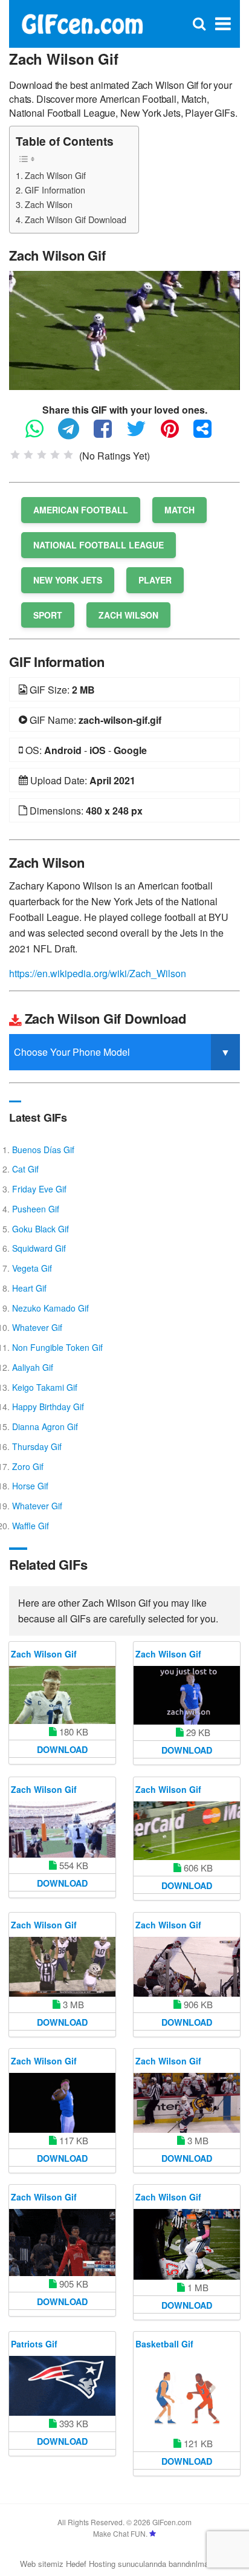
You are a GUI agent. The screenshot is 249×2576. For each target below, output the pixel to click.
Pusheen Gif (36, 1209)
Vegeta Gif (32, 1268)
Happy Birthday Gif (48, 1407)
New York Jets (68, 580)
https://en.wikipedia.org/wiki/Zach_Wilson (98, 973)
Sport (48, 615)
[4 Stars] (55, 455)
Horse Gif (30, 1486)
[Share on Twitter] (142, 434)
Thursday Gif (37, 1446)
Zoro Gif (28, 1466)
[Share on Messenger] (209, 434)
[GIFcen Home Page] (82, 23)
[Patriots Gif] (62, 2386)
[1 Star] (15, 455)
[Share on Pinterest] (176, 434)
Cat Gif (25, 1169)
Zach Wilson (49, 204)
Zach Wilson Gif (55, 175)
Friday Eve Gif (39, 1189)
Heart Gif (29, 1288)
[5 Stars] (68, 455)
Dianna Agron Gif (45, 1426)
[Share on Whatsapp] (40, 434)
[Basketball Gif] (187, 2396)
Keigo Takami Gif (45, 1387)
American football (81, 510)
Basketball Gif (164, 2344)
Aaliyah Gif (33, 1367)
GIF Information (55, 190)
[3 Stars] (42, 455)
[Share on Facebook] (109, 434)
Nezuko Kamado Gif (50, 1308)
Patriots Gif (34, 2344)
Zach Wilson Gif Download (76, 219)
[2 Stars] (28, 455)
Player (155, 580)
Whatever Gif (37, 1327)
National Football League (99, 545)
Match (179, 510)
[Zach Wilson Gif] (124, 329)
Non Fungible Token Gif (57, 1347)
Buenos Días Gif (43, 1150)
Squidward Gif (39, 1248)
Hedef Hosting (91, 2564)
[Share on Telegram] (75, 434)
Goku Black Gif (40, 1229)
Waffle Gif (31, 1526)
